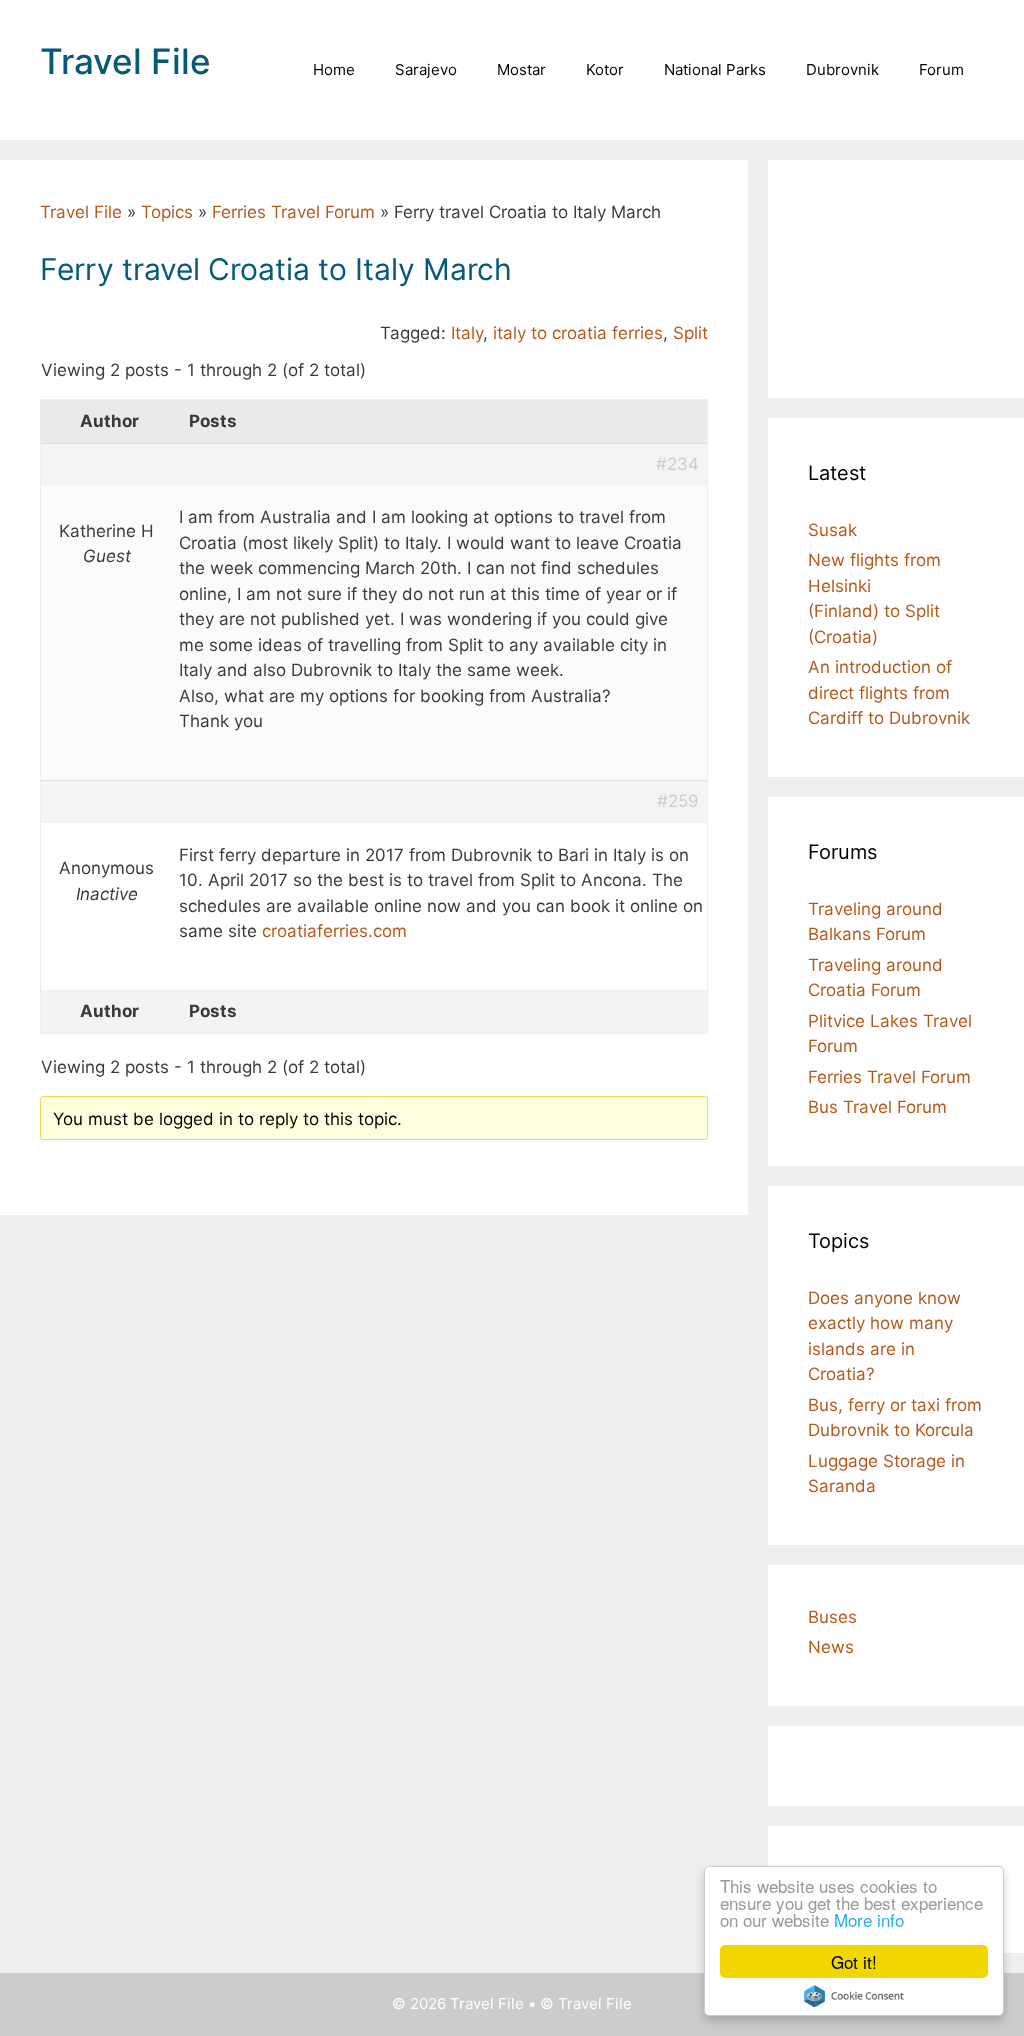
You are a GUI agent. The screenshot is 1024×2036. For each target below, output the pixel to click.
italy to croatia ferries (578, 333)
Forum (941, 69)
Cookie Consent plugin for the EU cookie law (854, 1996)
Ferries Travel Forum (293, 212)
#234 (677, 464)
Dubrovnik (842, 69)
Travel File (125, 61)
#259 (678, 801)
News (831, 1647)
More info (869, 1919)
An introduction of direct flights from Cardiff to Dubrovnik (889, 692)
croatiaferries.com (334, 931)
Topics (167, 212)
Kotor (605, 69)
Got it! (854, 1961)
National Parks (715, 69)
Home (334, 69)
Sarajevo (426, 69)
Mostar (521, 69)
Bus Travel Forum (877, 1107)
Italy (467, 333)
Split (690, 333)
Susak (832, 530)
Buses (832, 1617)
